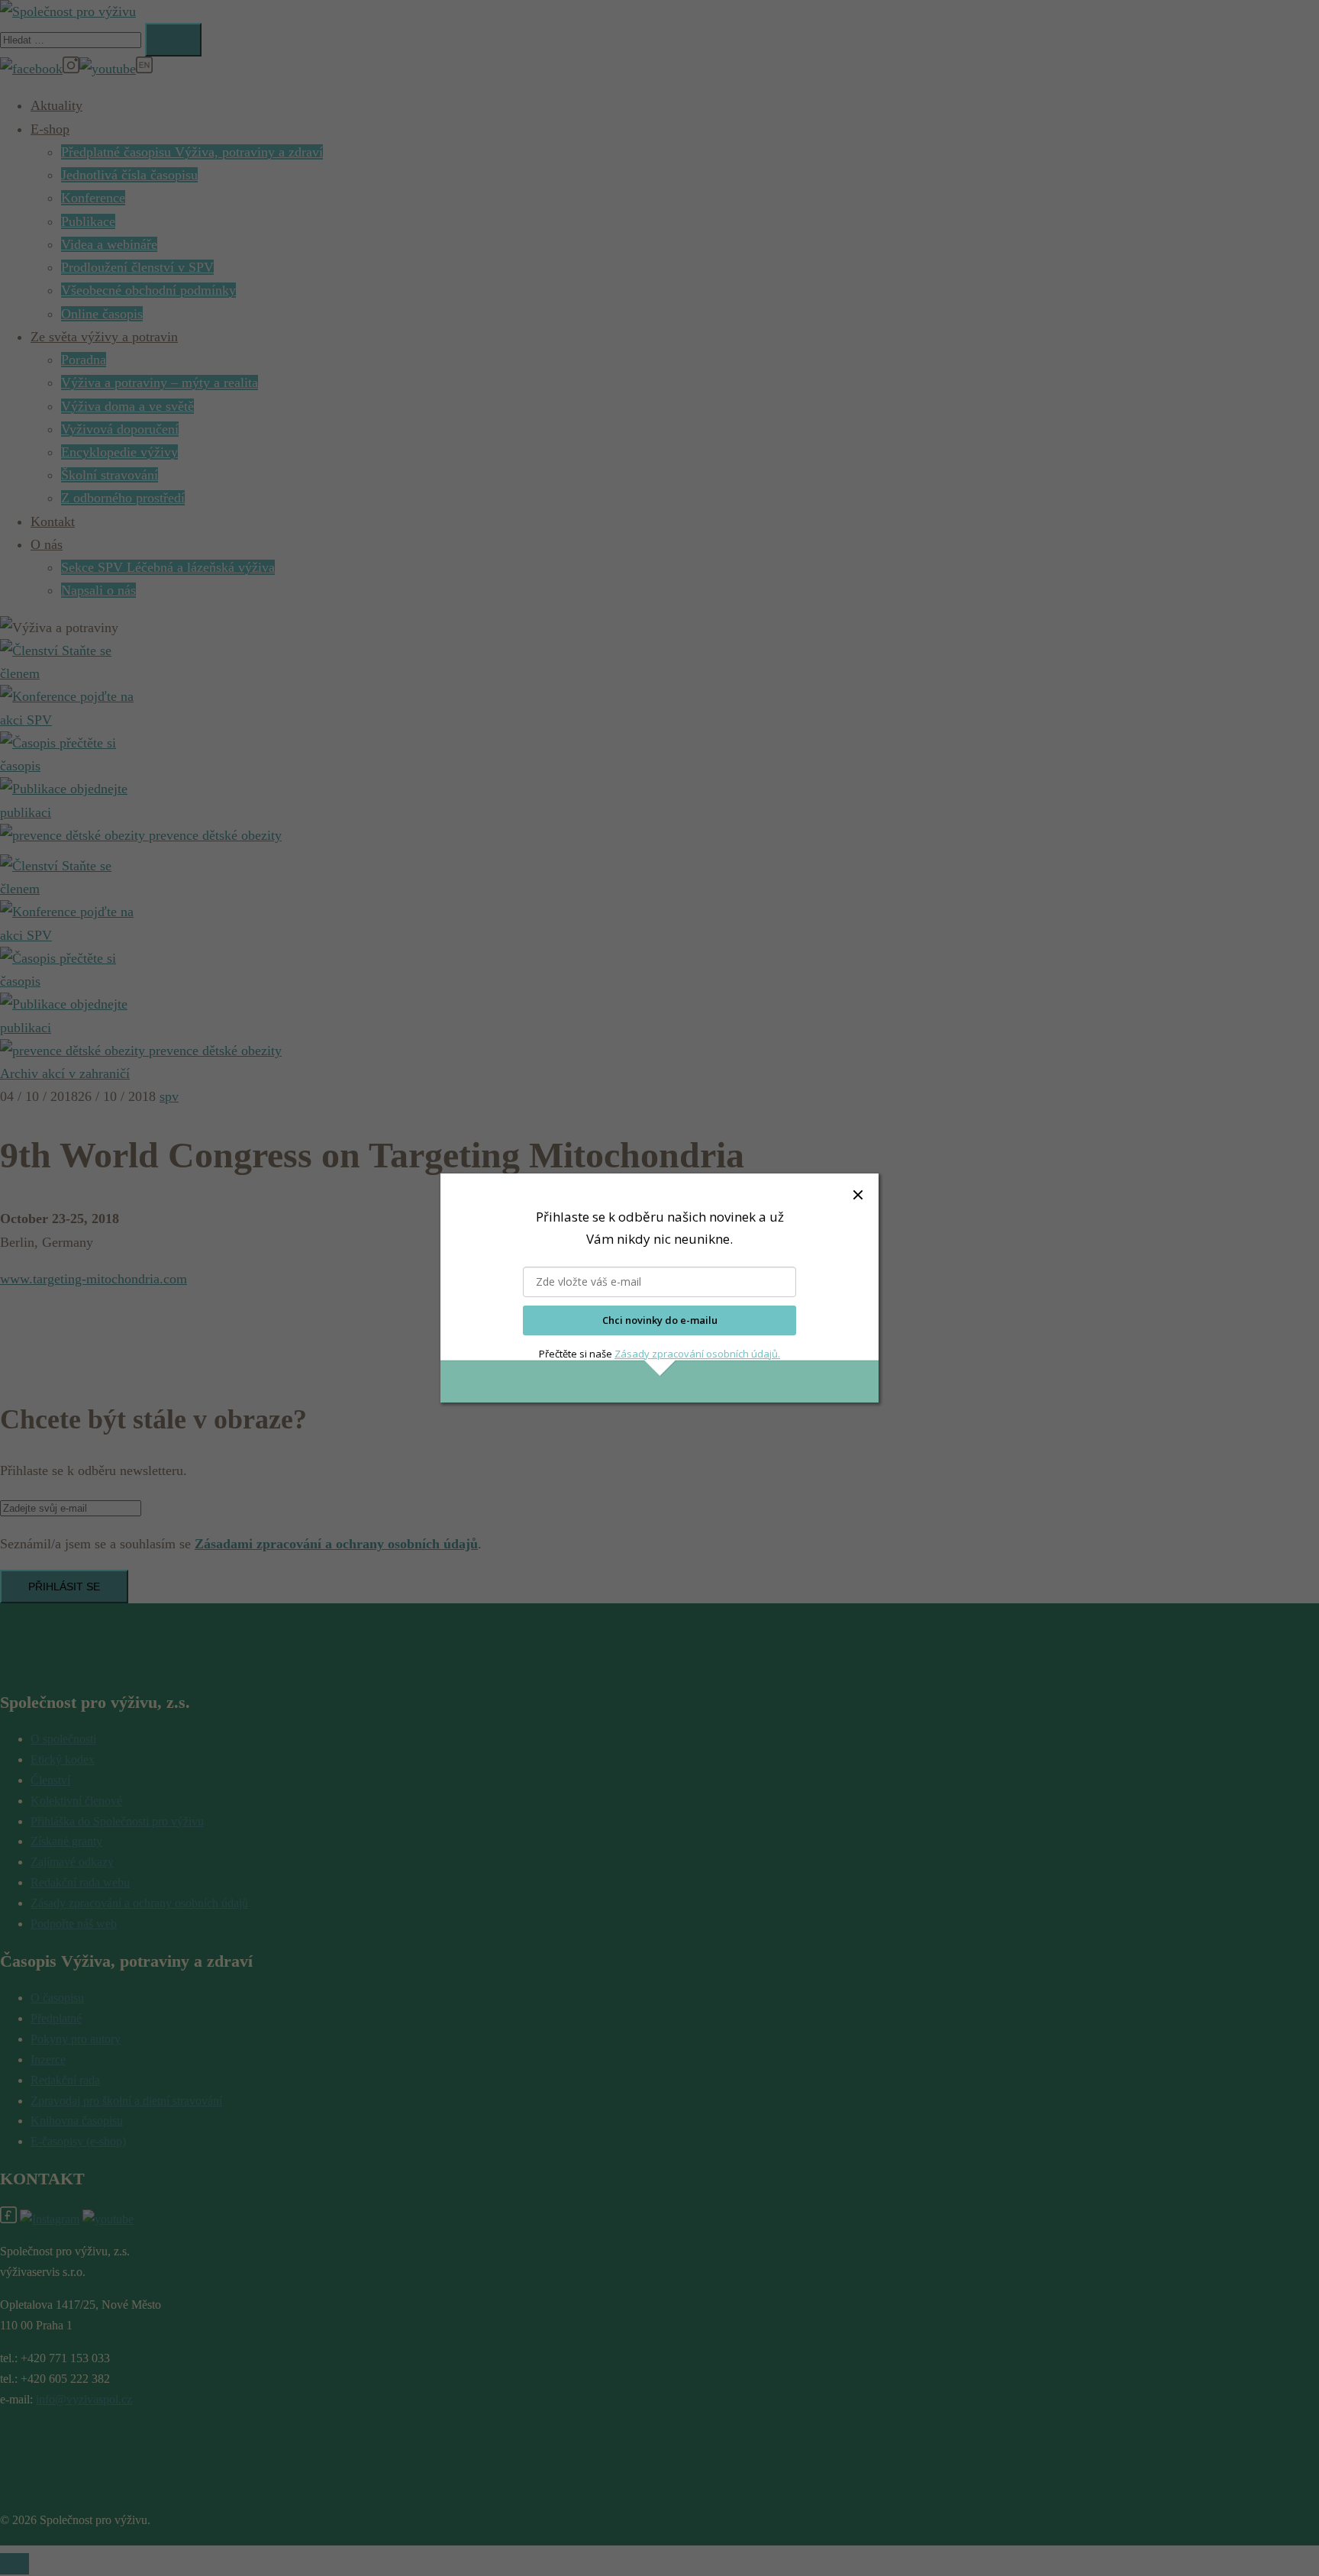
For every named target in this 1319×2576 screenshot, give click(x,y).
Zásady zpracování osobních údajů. (697, 1354)
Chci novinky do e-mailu (660, 1320)
